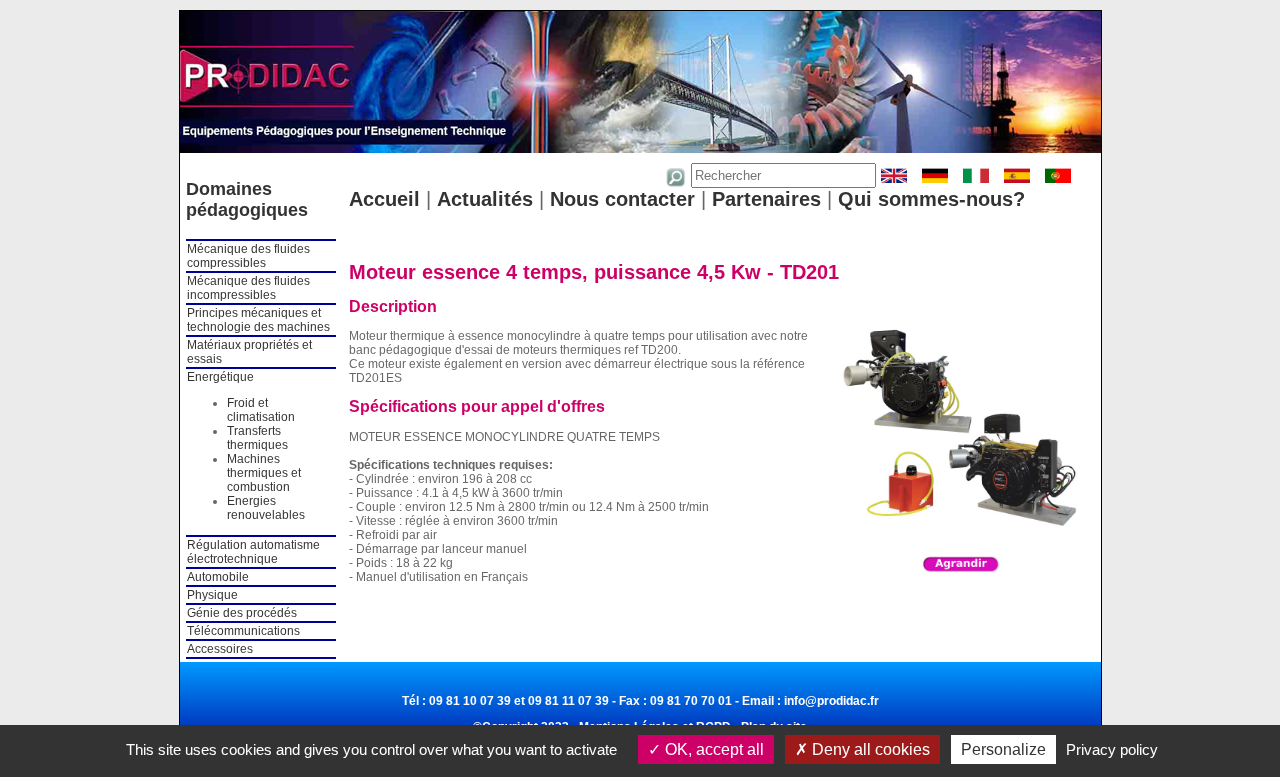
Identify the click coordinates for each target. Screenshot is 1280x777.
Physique (212, 595)
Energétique (220, 377)
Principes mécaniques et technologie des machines (258, 320)
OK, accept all (712, 749)
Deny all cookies (869, 749)
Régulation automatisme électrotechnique (253, 552)
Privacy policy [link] (1112, 749)
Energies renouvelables (266, 508)
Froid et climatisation (261, 410)
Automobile (218, 577)
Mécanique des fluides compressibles (248, 256)
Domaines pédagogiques (247, 199)
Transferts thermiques (257, 438)
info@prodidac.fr (831, 701)
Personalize (1003, 749)
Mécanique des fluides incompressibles (248, 288)
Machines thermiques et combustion (264, 473)
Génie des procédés (242, 613)
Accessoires (220, 649)
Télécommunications (243, 631)
